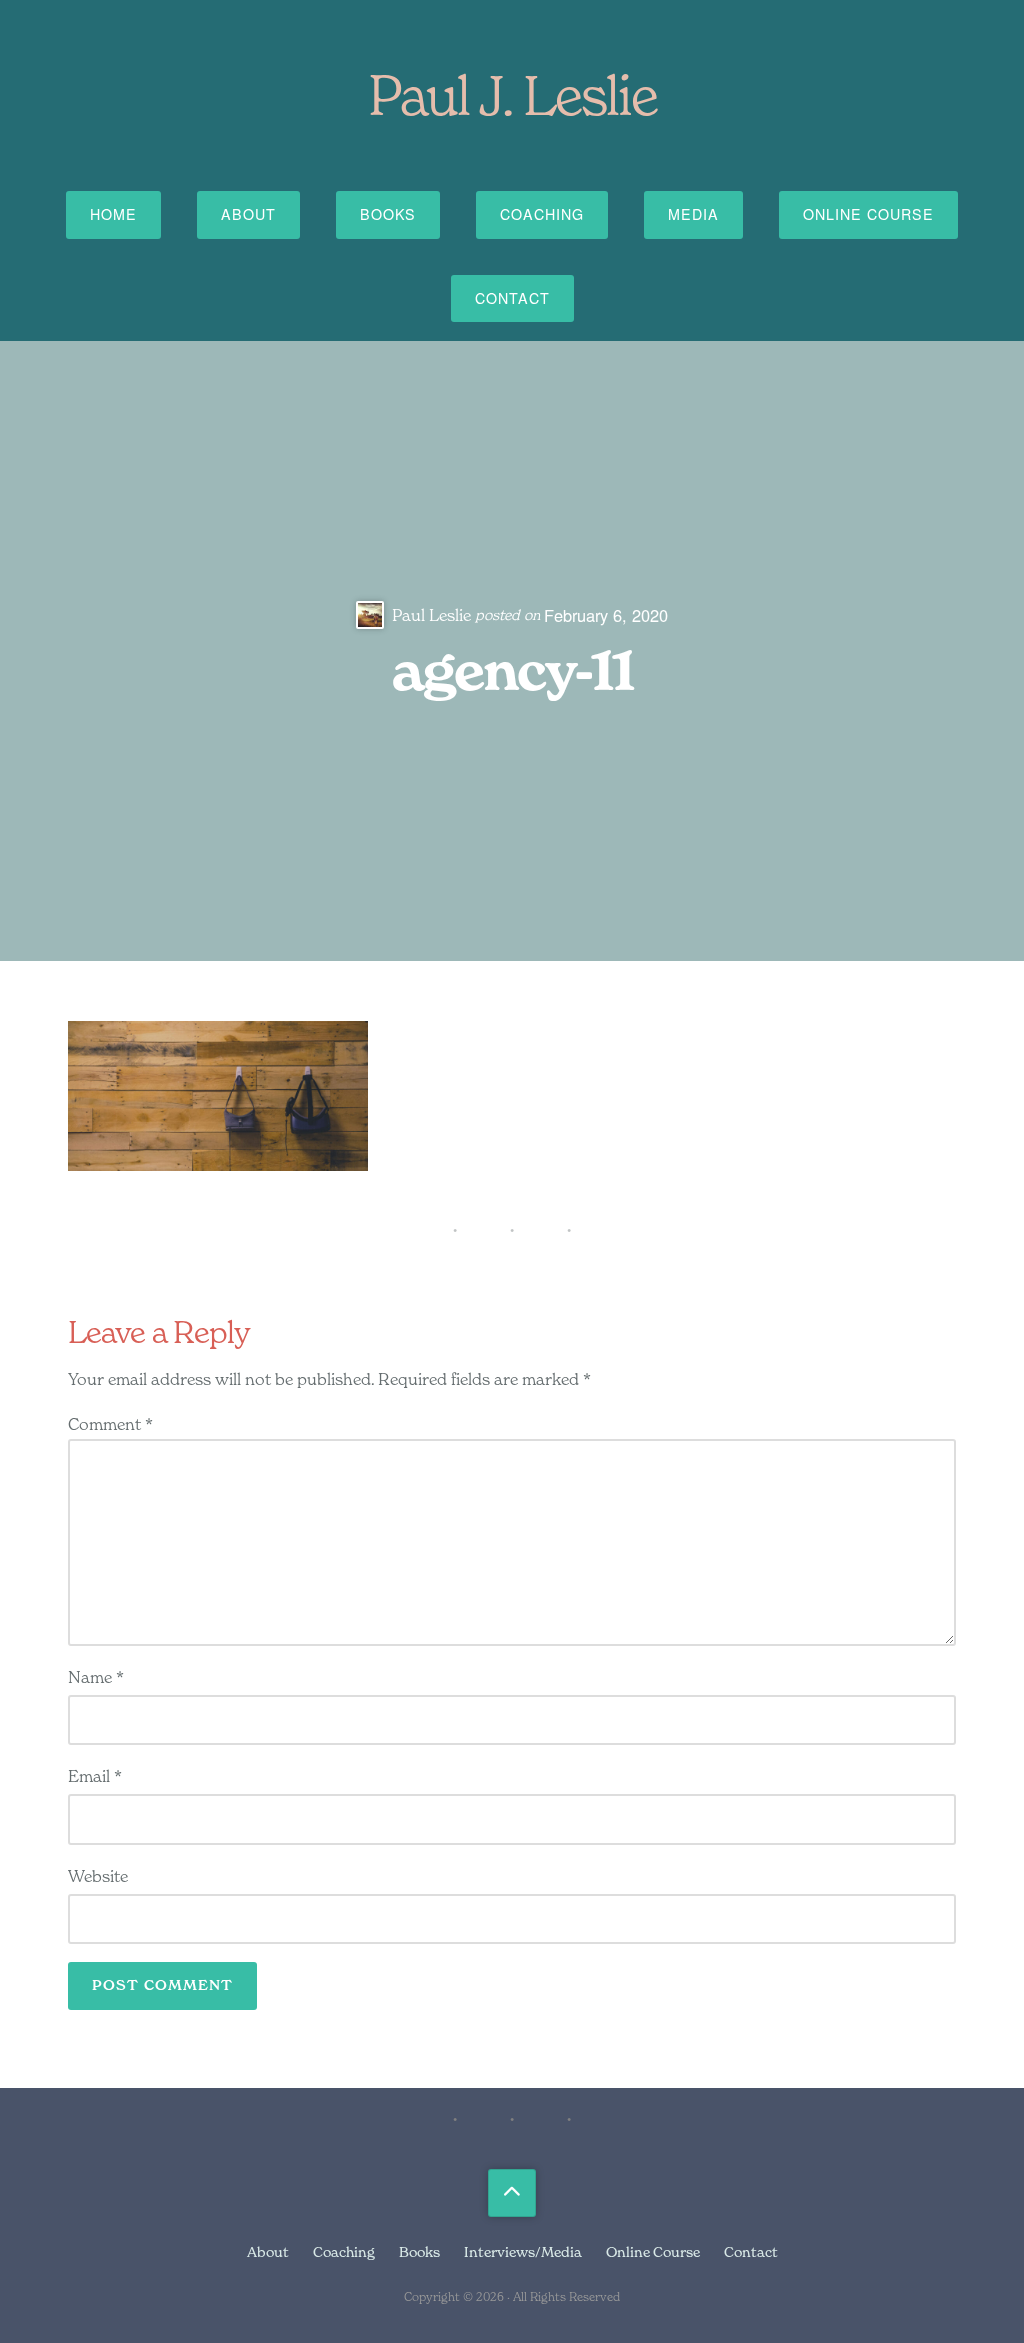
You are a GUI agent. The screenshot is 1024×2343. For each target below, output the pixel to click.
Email (95, 1776)
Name (96, 1677)
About (248, 214)
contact (512, 298)
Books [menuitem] (419, 2251)
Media (693, 214)
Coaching (542, 214)
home (113, 214)
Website (98, 1876)
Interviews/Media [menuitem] (523, 2251)
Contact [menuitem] (751, 2251)
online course (868, 214)
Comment (110, 1424)
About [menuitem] (268, 2251)
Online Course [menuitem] (653, 2251)
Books (388, 214)
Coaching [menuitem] (344, 2251)
